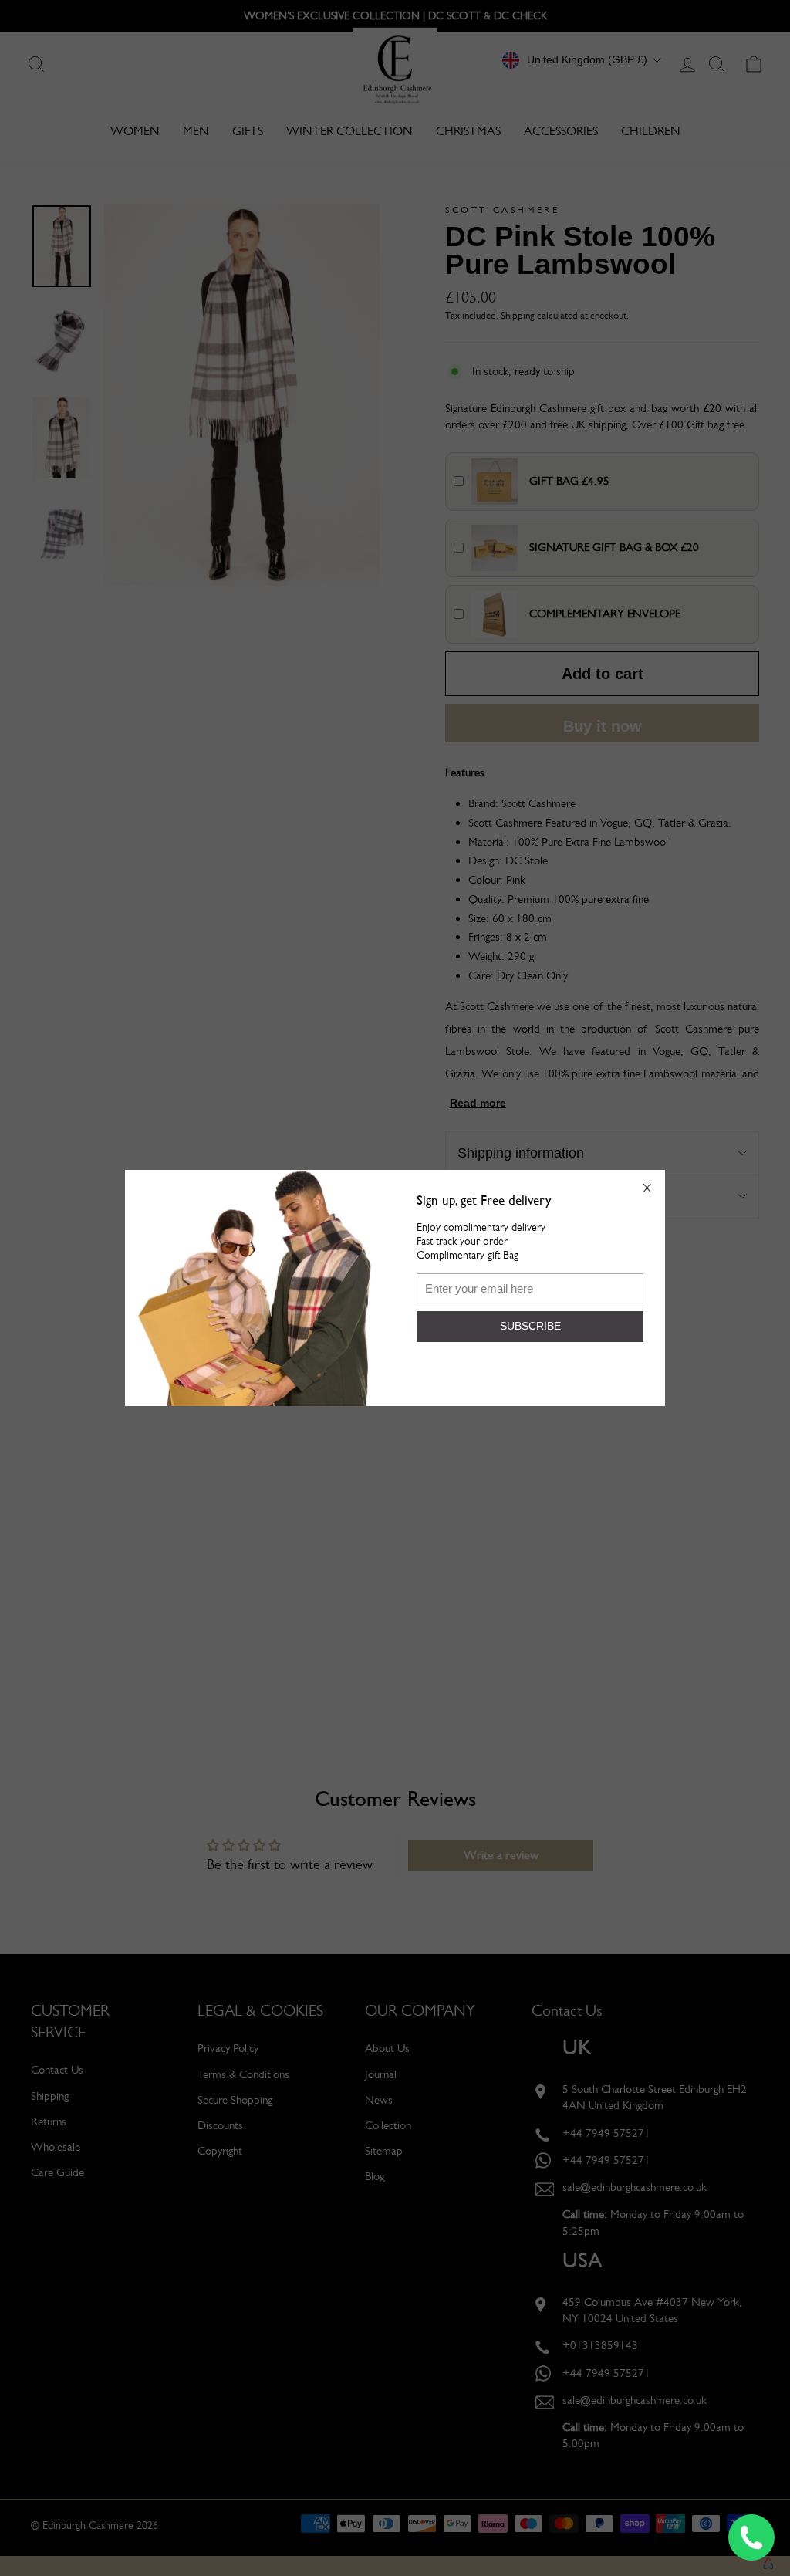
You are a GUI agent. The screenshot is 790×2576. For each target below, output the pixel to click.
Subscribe (530, 1326)
